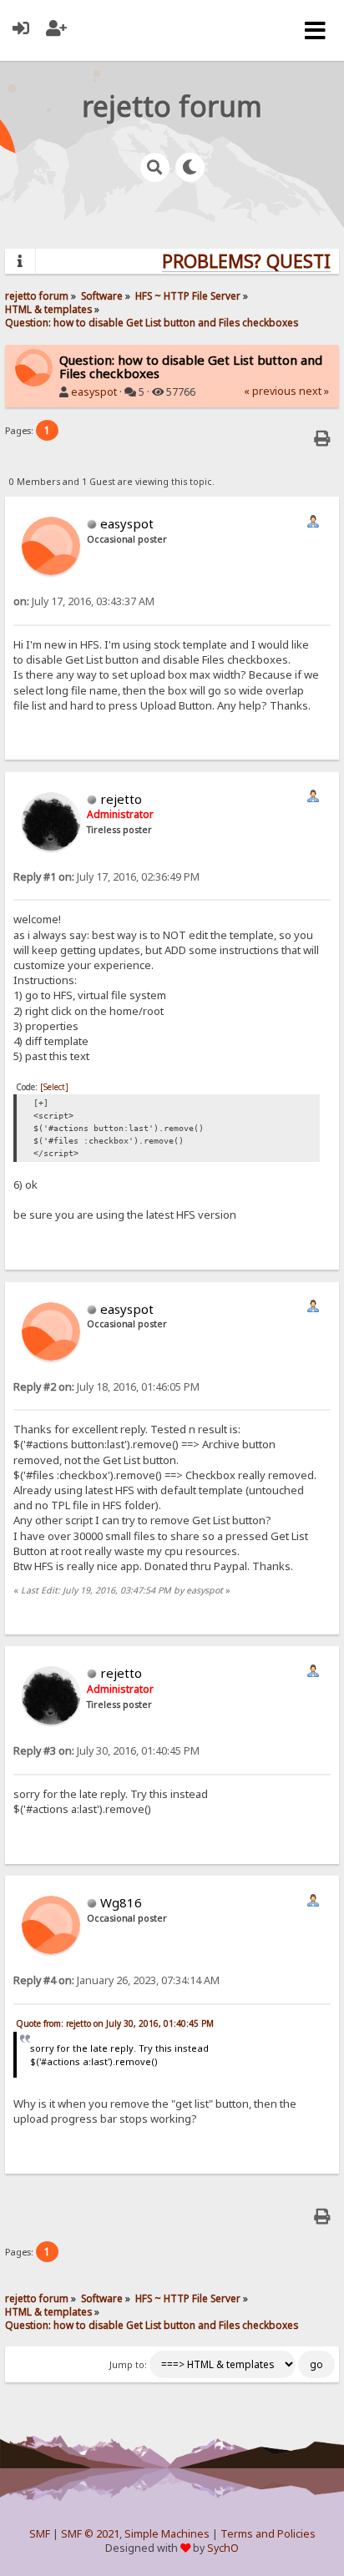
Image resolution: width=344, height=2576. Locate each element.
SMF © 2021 (90, 2534)
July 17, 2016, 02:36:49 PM (106, 877)
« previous (270, 391)
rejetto (121, 799)
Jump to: (128, 2365)
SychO (223, 2548)
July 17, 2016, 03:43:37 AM (84, 601)
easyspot (94, 392)
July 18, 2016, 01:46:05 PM (106, 1387)
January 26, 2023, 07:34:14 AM (116, 1980)
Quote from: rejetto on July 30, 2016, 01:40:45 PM (115, 2023)
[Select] (54, 1087)
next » (314, 391)
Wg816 (121, 1902)
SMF (40, 2534)
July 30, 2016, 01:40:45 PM (106, 1751)
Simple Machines (167, 2534)
